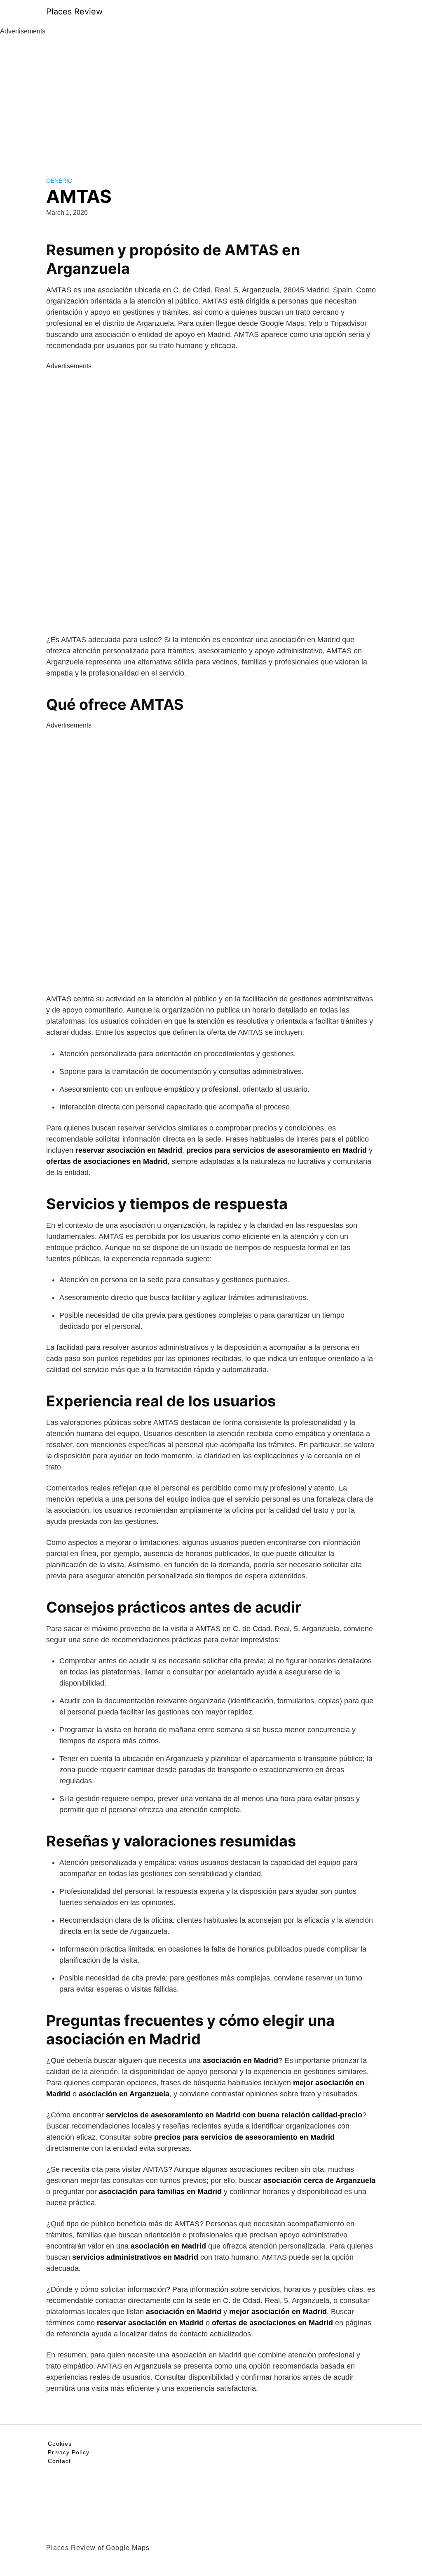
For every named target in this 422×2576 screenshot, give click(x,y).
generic (59, 181)
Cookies (60, 2444)
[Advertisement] (211, 98)
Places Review (74, 12)
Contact (59, 2461)
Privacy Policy (69, 2452)
